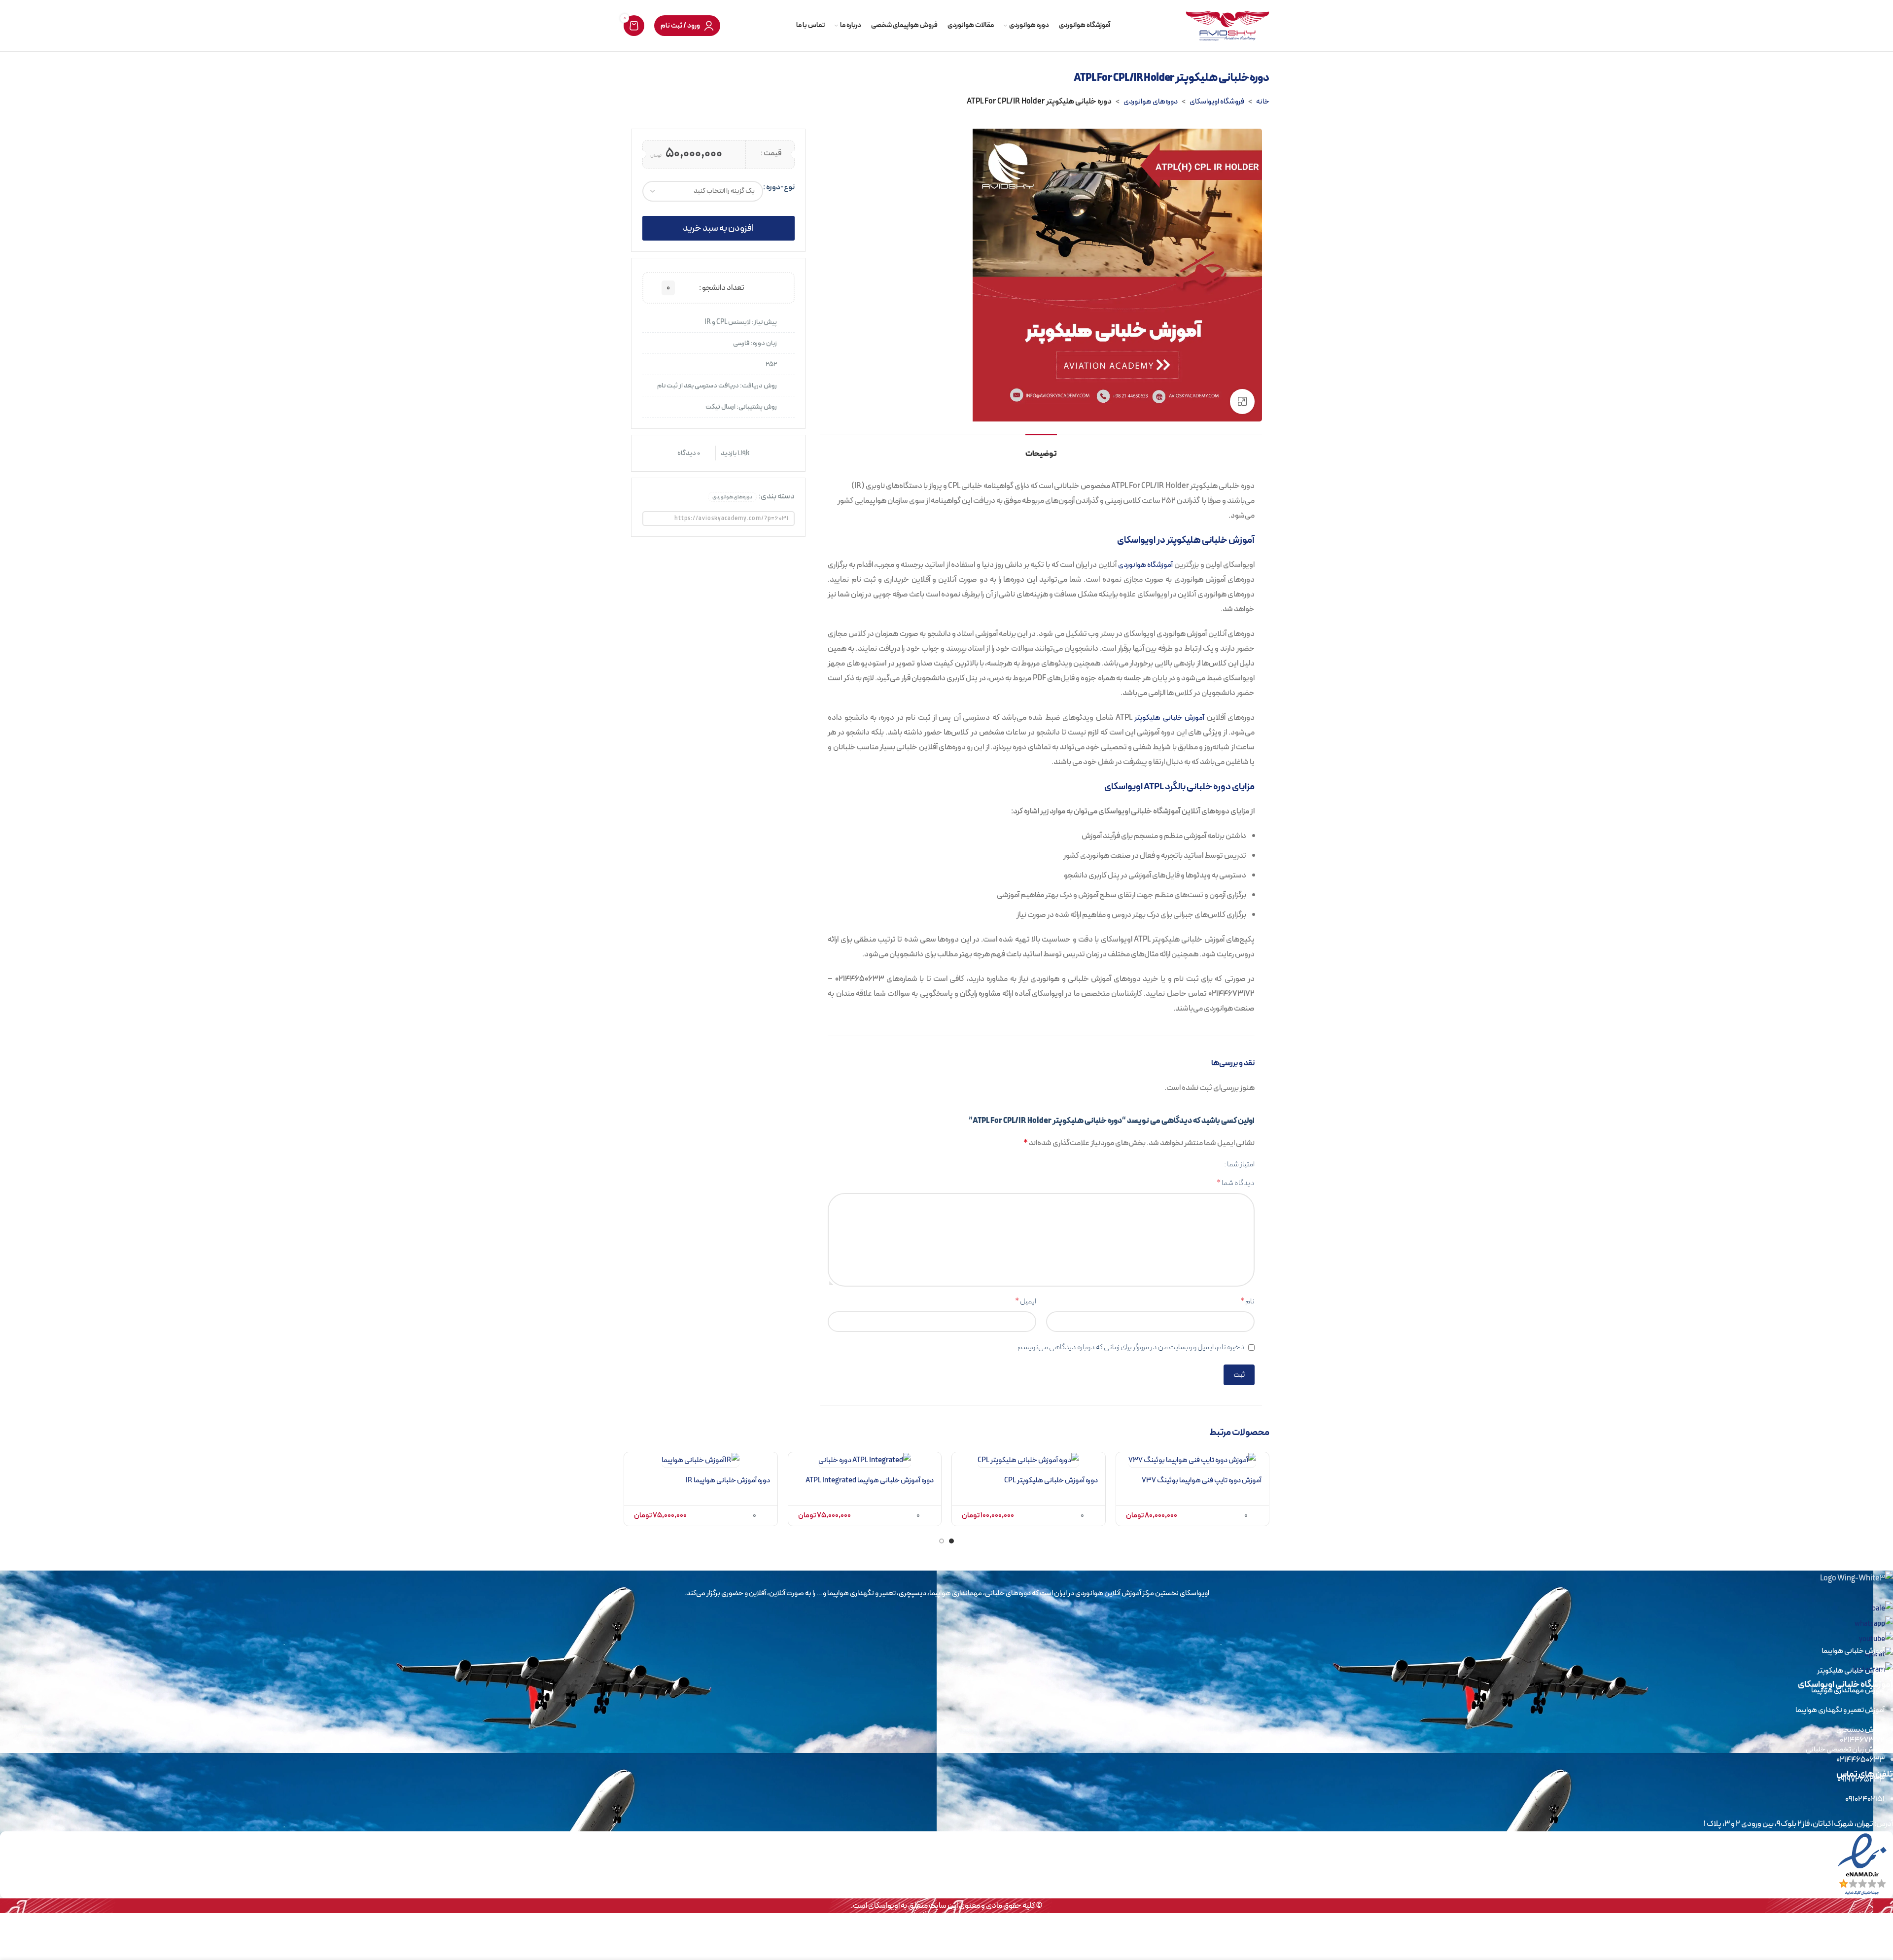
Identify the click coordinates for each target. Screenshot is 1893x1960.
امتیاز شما (1241, 1164)
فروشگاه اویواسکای (1217, 102)
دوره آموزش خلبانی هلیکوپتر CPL (1051, 1480)
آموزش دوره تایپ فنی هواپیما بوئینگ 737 (1202, 1480)
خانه (1263, 102)
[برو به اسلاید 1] (951, 1543)
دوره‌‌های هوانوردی (1151, 102)
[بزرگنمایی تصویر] (1242, 401)
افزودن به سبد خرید (718, 228)
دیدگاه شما (1236, 1183)
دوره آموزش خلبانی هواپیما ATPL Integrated (870, 1480)
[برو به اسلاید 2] (942, 1543)
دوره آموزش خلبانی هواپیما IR (728, 1480)
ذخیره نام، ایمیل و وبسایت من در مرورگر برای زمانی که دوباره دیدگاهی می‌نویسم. (1130, 1347)
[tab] (1041, 449)
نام (1247, 1301)
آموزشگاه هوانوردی (1146, 565)
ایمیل (1026, 1301)
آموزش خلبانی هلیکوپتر (1169, 718)
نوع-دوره (780, 187)
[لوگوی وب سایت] (1227, 25)
